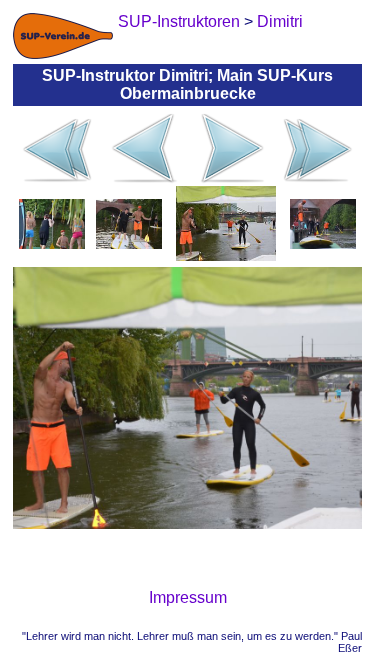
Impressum (188, 597)
